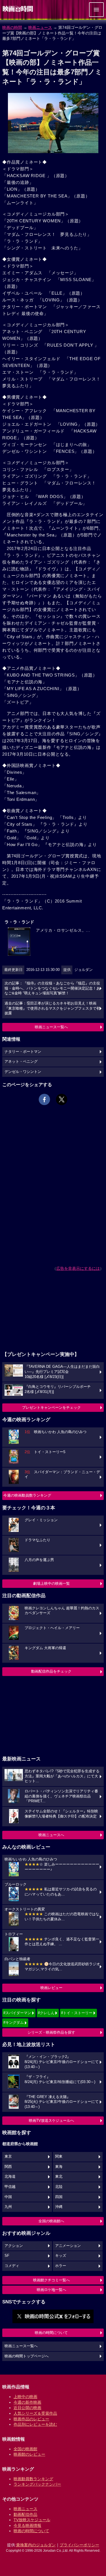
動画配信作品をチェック (51, 1671)
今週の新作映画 (27, 2402)
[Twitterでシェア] (62, 1099)
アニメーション (68, 2246)
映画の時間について (51, 2333)
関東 (59, 2157)
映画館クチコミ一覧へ (51, 2280)
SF (7, 2256)
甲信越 (10, 2187)
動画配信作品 (25, 2514)
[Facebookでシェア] (44, 1099)
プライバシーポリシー (79, 2545)
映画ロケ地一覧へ (51, 2290)
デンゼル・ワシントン (23, 1072)
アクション (14, 2246)
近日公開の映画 (27, 2408)
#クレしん (46, 2013)
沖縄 (59, 2207)
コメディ (12, 2266)
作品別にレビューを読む (35, 2424)
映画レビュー (51, 1988)
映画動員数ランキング (33, 2479)
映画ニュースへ (51, 1835)
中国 (8, 2197)
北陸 (59, 2187)
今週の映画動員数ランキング (27, 1495)
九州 (8, 2207)
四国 (59, 2197)
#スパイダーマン (17, 2013)
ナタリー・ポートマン (23, 1052)
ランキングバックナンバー (37, 2484)
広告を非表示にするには (78, 1268)
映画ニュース (40, 27)
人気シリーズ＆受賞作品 (35, 2413)
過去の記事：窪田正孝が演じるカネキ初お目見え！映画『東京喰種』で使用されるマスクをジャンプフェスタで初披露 (52, 1008)
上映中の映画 (25, 2397)
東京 (8, 2157)
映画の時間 (12, 27)
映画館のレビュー (29, 2454)
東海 (59, 2167)
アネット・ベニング (21, 1062)
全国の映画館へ (51, 2221)
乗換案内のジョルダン (36, 2545)
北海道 (10, 2177)
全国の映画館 (25, 2449)
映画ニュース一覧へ (51, 1027)
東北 (59, 2177)
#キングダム (14, 2022)
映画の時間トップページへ (27, 2356)
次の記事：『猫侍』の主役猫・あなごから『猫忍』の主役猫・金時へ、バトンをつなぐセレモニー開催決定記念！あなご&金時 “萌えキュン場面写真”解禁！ (52, 988)
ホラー (61, 2266)
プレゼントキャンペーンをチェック (51, 1407)
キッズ (61, 2256)
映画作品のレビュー (31, 2419)
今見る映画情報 (27, 2525)
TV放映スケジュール (32, 2520)
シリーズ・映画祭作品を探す (51, 2032)
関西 (8, 2167)
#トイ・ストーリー (77, 2013)
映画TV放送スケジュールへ (51, 2120)
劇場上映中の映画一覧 (51, 1583)
